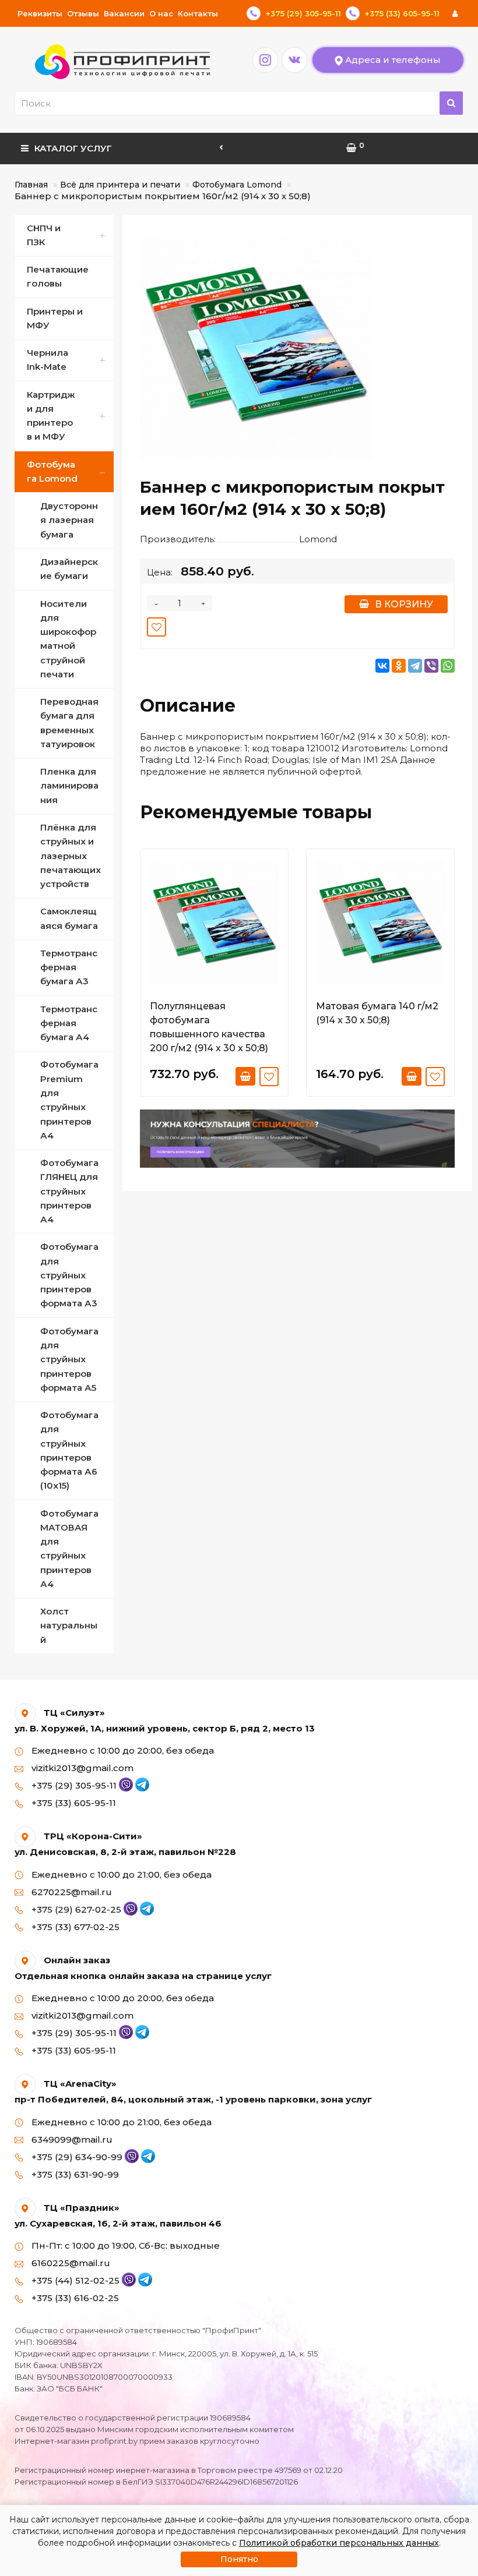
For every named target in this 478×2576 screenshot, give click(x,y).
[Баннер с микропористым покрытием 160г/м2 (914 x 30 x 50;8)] (256, 348)
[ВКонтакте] (382, 666)
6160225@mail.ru (70, 2263)
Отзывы (83, 13)
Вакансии (124, 13)
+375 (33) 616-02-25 (74, 2298)
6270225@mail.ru (71, 1892)
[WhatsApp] (448, 666)
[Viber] (431, 666)
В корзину (404, 604)
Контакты (198, 13)
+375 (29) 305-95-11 (74, 1785)
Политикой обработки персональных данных (339, 2543)
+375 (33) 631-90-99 (74, 2174)
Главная (31, 185)
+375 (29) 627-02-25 (76, 1909)
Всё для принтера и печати (120, 185)
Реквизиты (40, 13)
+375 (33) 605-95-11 (73, 1803)
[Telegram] (415, 666)
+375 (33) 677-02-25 (74, 1927)
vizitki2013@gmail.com (81, 1768)
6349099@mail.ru (71, 2139)
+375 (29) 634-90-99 (77, 2157)
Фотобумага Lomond (237, 185)
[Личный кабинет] (455, 13)
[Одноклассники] (399, 666)
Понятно (239, 2559)
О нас (161, 13)
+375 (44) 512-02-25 (75, 2280)
